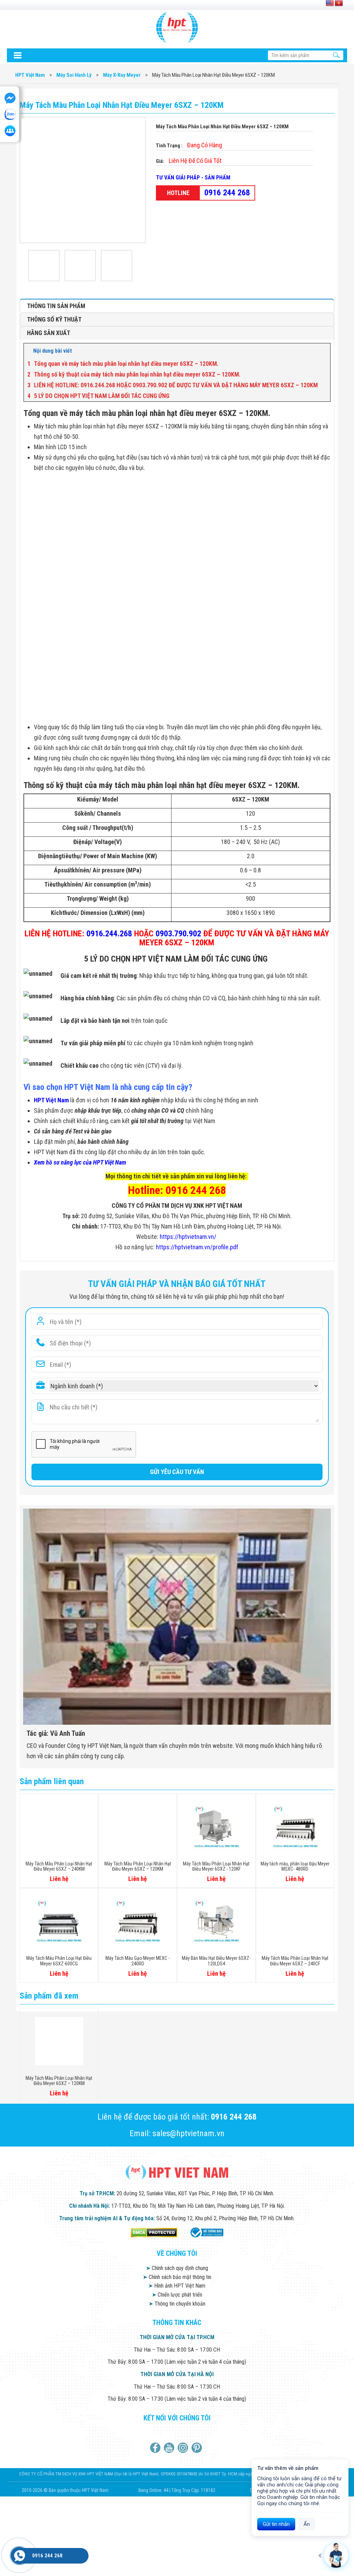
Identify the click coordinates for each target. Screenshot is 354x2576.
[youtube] (170, 2448)
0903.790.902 (178, 934)
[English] (330, 3)
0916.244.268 (109, 934)
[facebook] (156, 2448)
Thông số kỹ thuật (54, 319)
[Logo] (177, 27)
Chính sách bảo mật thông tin (177, 2277)
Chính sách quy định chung (177, 2268)
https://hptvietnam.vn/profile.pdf (197, 1247)
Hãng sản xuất (49, 333)
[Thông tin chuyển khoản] (17, 55)
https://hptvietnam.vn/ (188, 1237)
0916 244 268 (227, 193)
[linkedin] (184, 2448)
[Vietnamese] (339, 3)
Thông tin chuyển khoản (177, 2304)
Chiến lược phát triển (177, 2295)
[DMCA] (154, 2232)
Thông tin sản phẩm (56, 306)
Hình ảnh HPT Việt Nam (177, 2286)
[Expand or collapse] (322, 351)
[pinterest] (198, 2448)
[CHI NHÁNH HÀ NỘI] (19, 2556)
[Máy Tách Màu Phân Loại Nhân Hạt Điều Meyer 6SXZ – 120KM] (46, 266)
